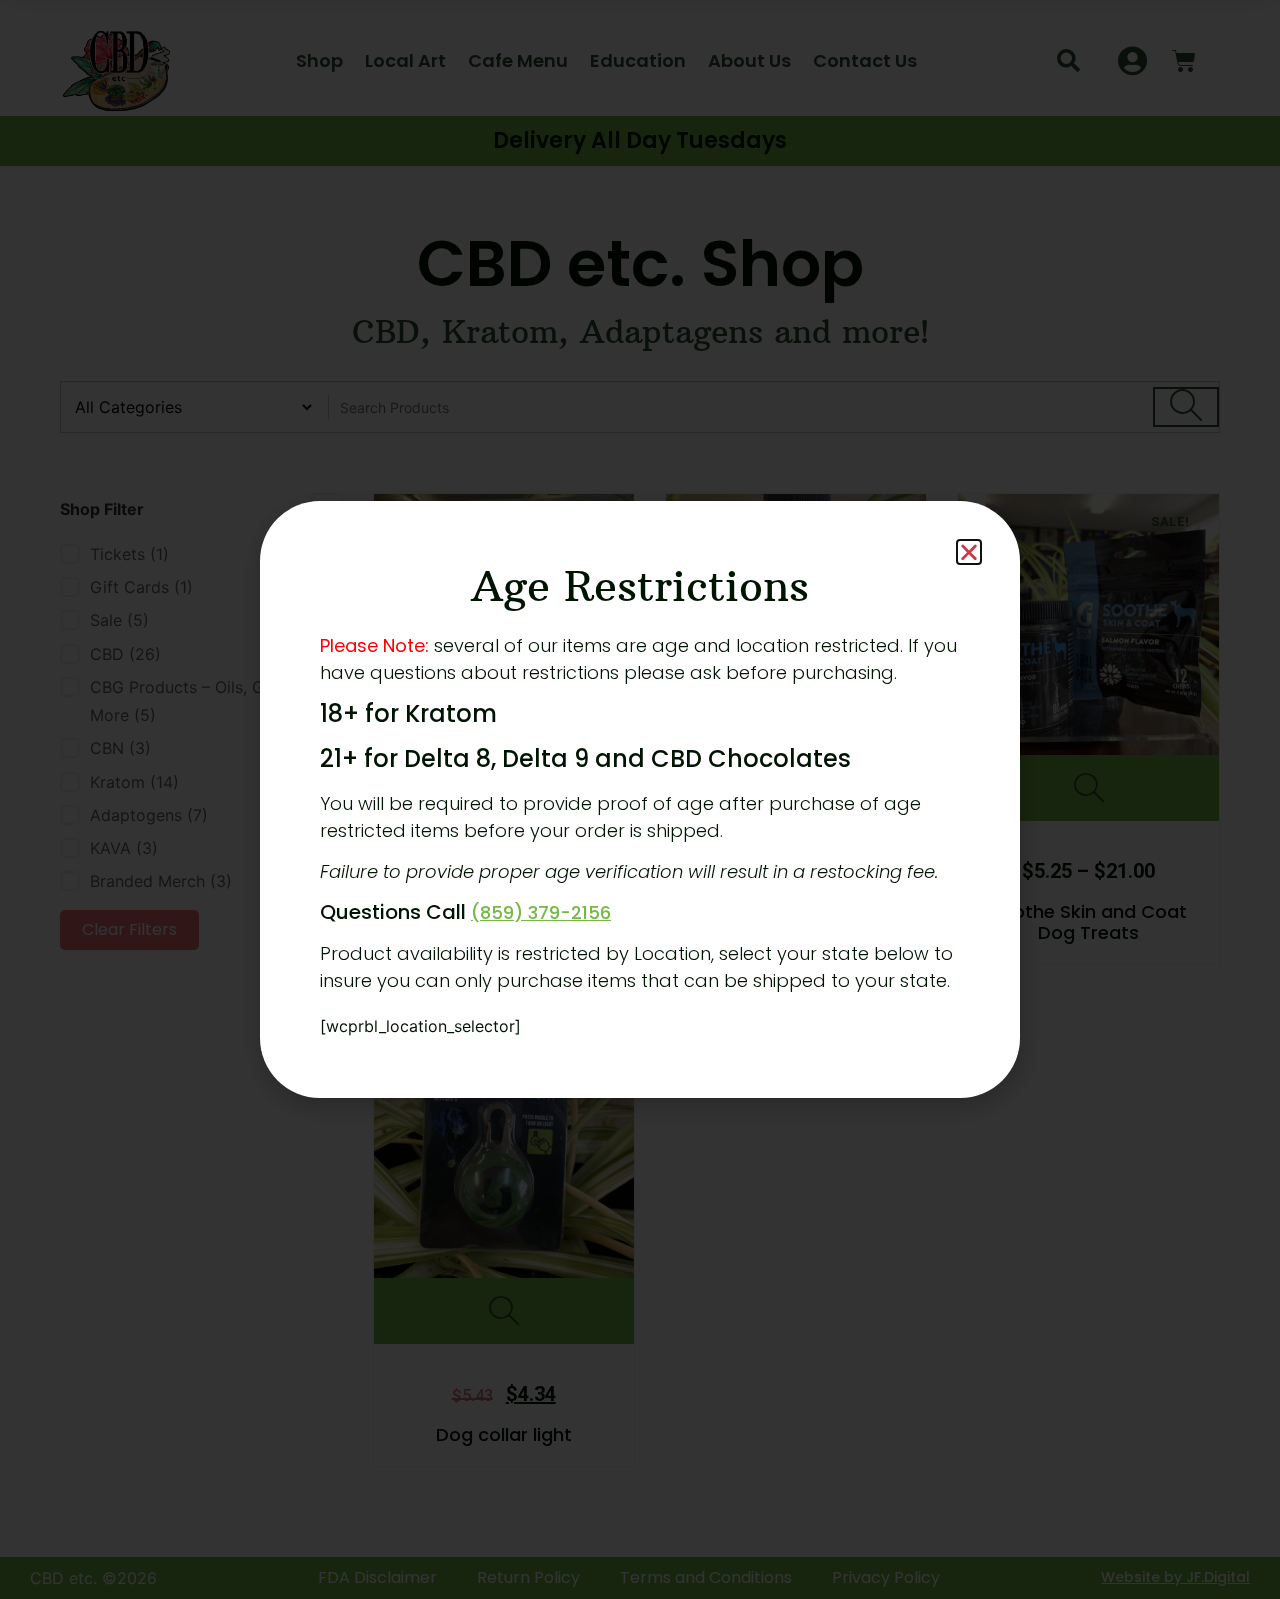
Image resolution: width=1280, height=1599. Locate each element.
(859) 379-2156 (541, 912)
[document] (640, 799)
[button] (969, 552)
